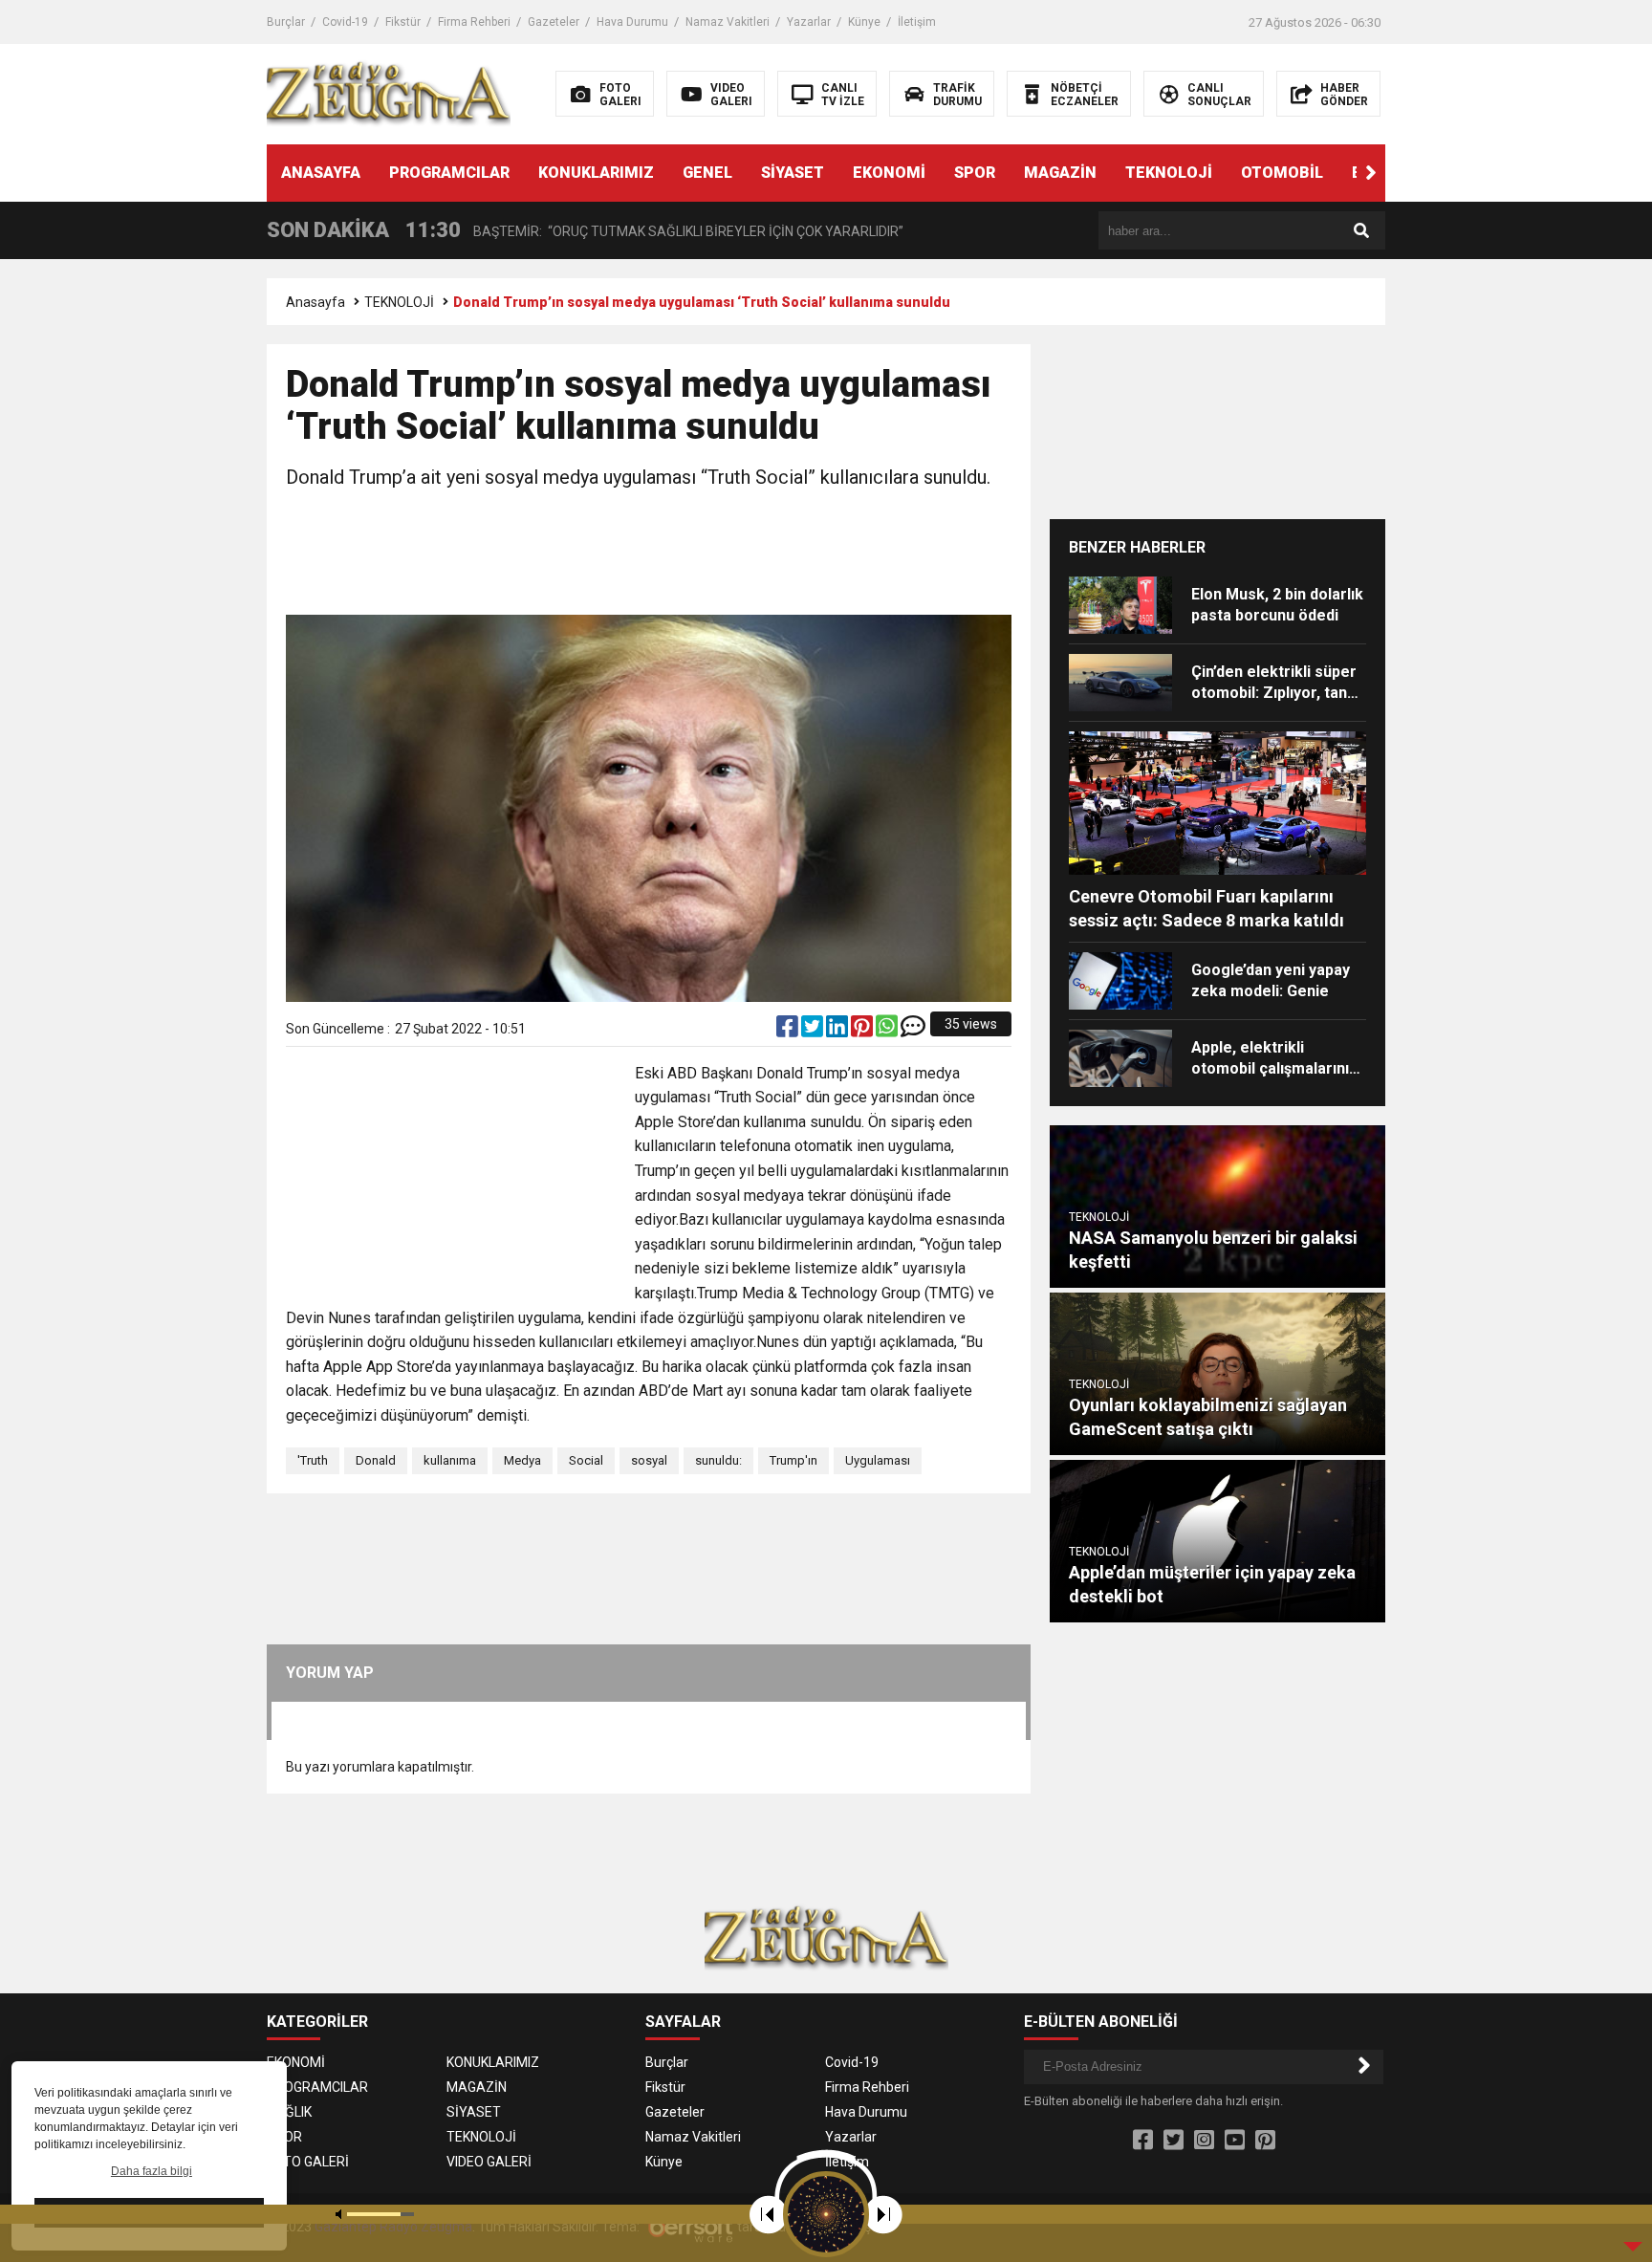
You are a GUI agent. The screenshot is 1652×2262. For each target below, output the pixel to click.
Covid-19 (345, 22)
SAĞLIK (289, 2112)
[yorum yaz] (913, 1031)
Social (586, 1460)
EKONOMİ (889, 173)
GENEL (707, 173)
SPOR (975, 173)
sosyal (649, 1460)
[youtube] (1235, 2141)
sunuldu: (718, 1460)
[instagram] (1204, 2141)
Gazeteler (554, 22)
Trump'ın (793, 1460)
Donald (376, 1460)
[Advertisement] (649, 555)
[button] (1371, 173)
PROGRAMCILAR (449, 173)
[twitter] (814, 1031)
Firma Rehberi (474, 22)
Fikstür (403, 22)
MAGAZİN (1060, 173)
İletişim (917, 22)
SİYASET (793, 173)
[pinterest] (863, 1031)
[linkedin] (838, 1031)
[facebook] (789, 1031)
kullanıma (450, 1460)
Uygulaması (878, 1460)
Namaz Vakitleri (728, 22)
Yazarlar (809, 22)
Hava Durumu (632, 22)
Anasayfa (315, 302)
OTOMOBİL (1282, 173)
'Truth (313, 1460)
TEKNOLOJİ (1169, 173)
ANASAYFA (321, 173)
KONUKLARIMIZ (596, 173)
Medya (522, 1460)
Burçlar (286, 22)
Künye (864, 22)
